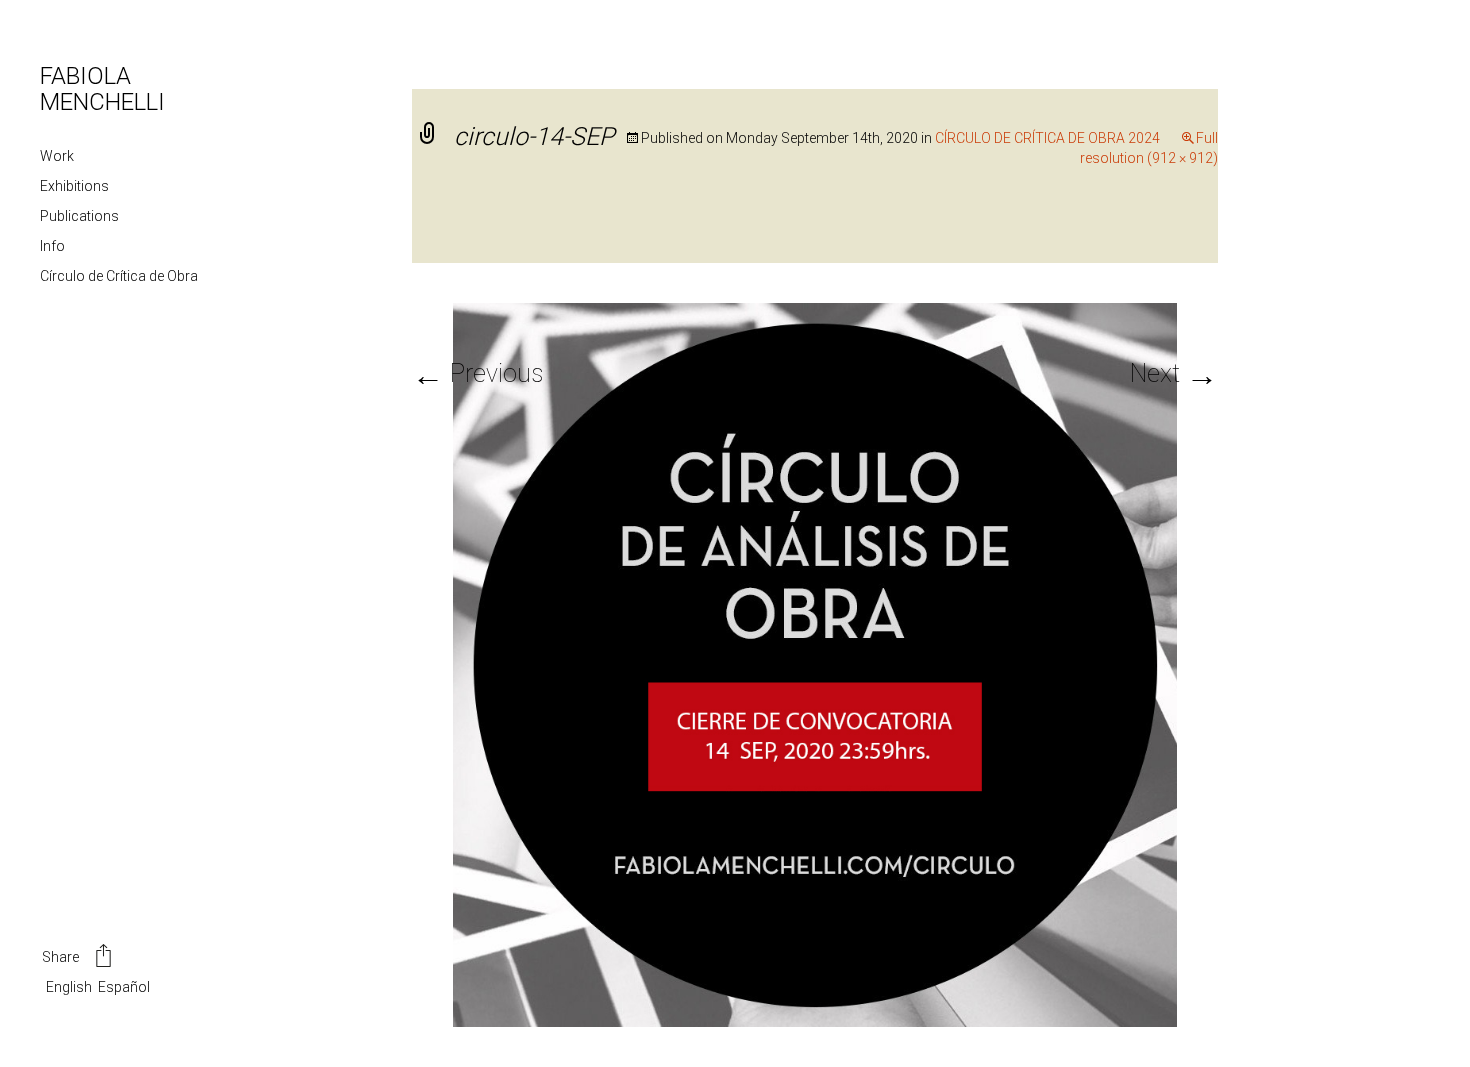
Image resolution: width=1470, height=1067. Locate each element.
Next (1174, 373)
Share (60, 957)
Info (52, 246)
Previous (477, 373)
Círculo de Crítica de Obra (119, 276)
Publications (79, 216)
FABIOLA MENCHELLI (102, 89)
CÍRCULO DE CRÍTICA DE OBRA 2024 (1047, 138)
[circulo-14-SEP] (815, 663)
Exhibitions (74, 186)
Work (57, 156)
